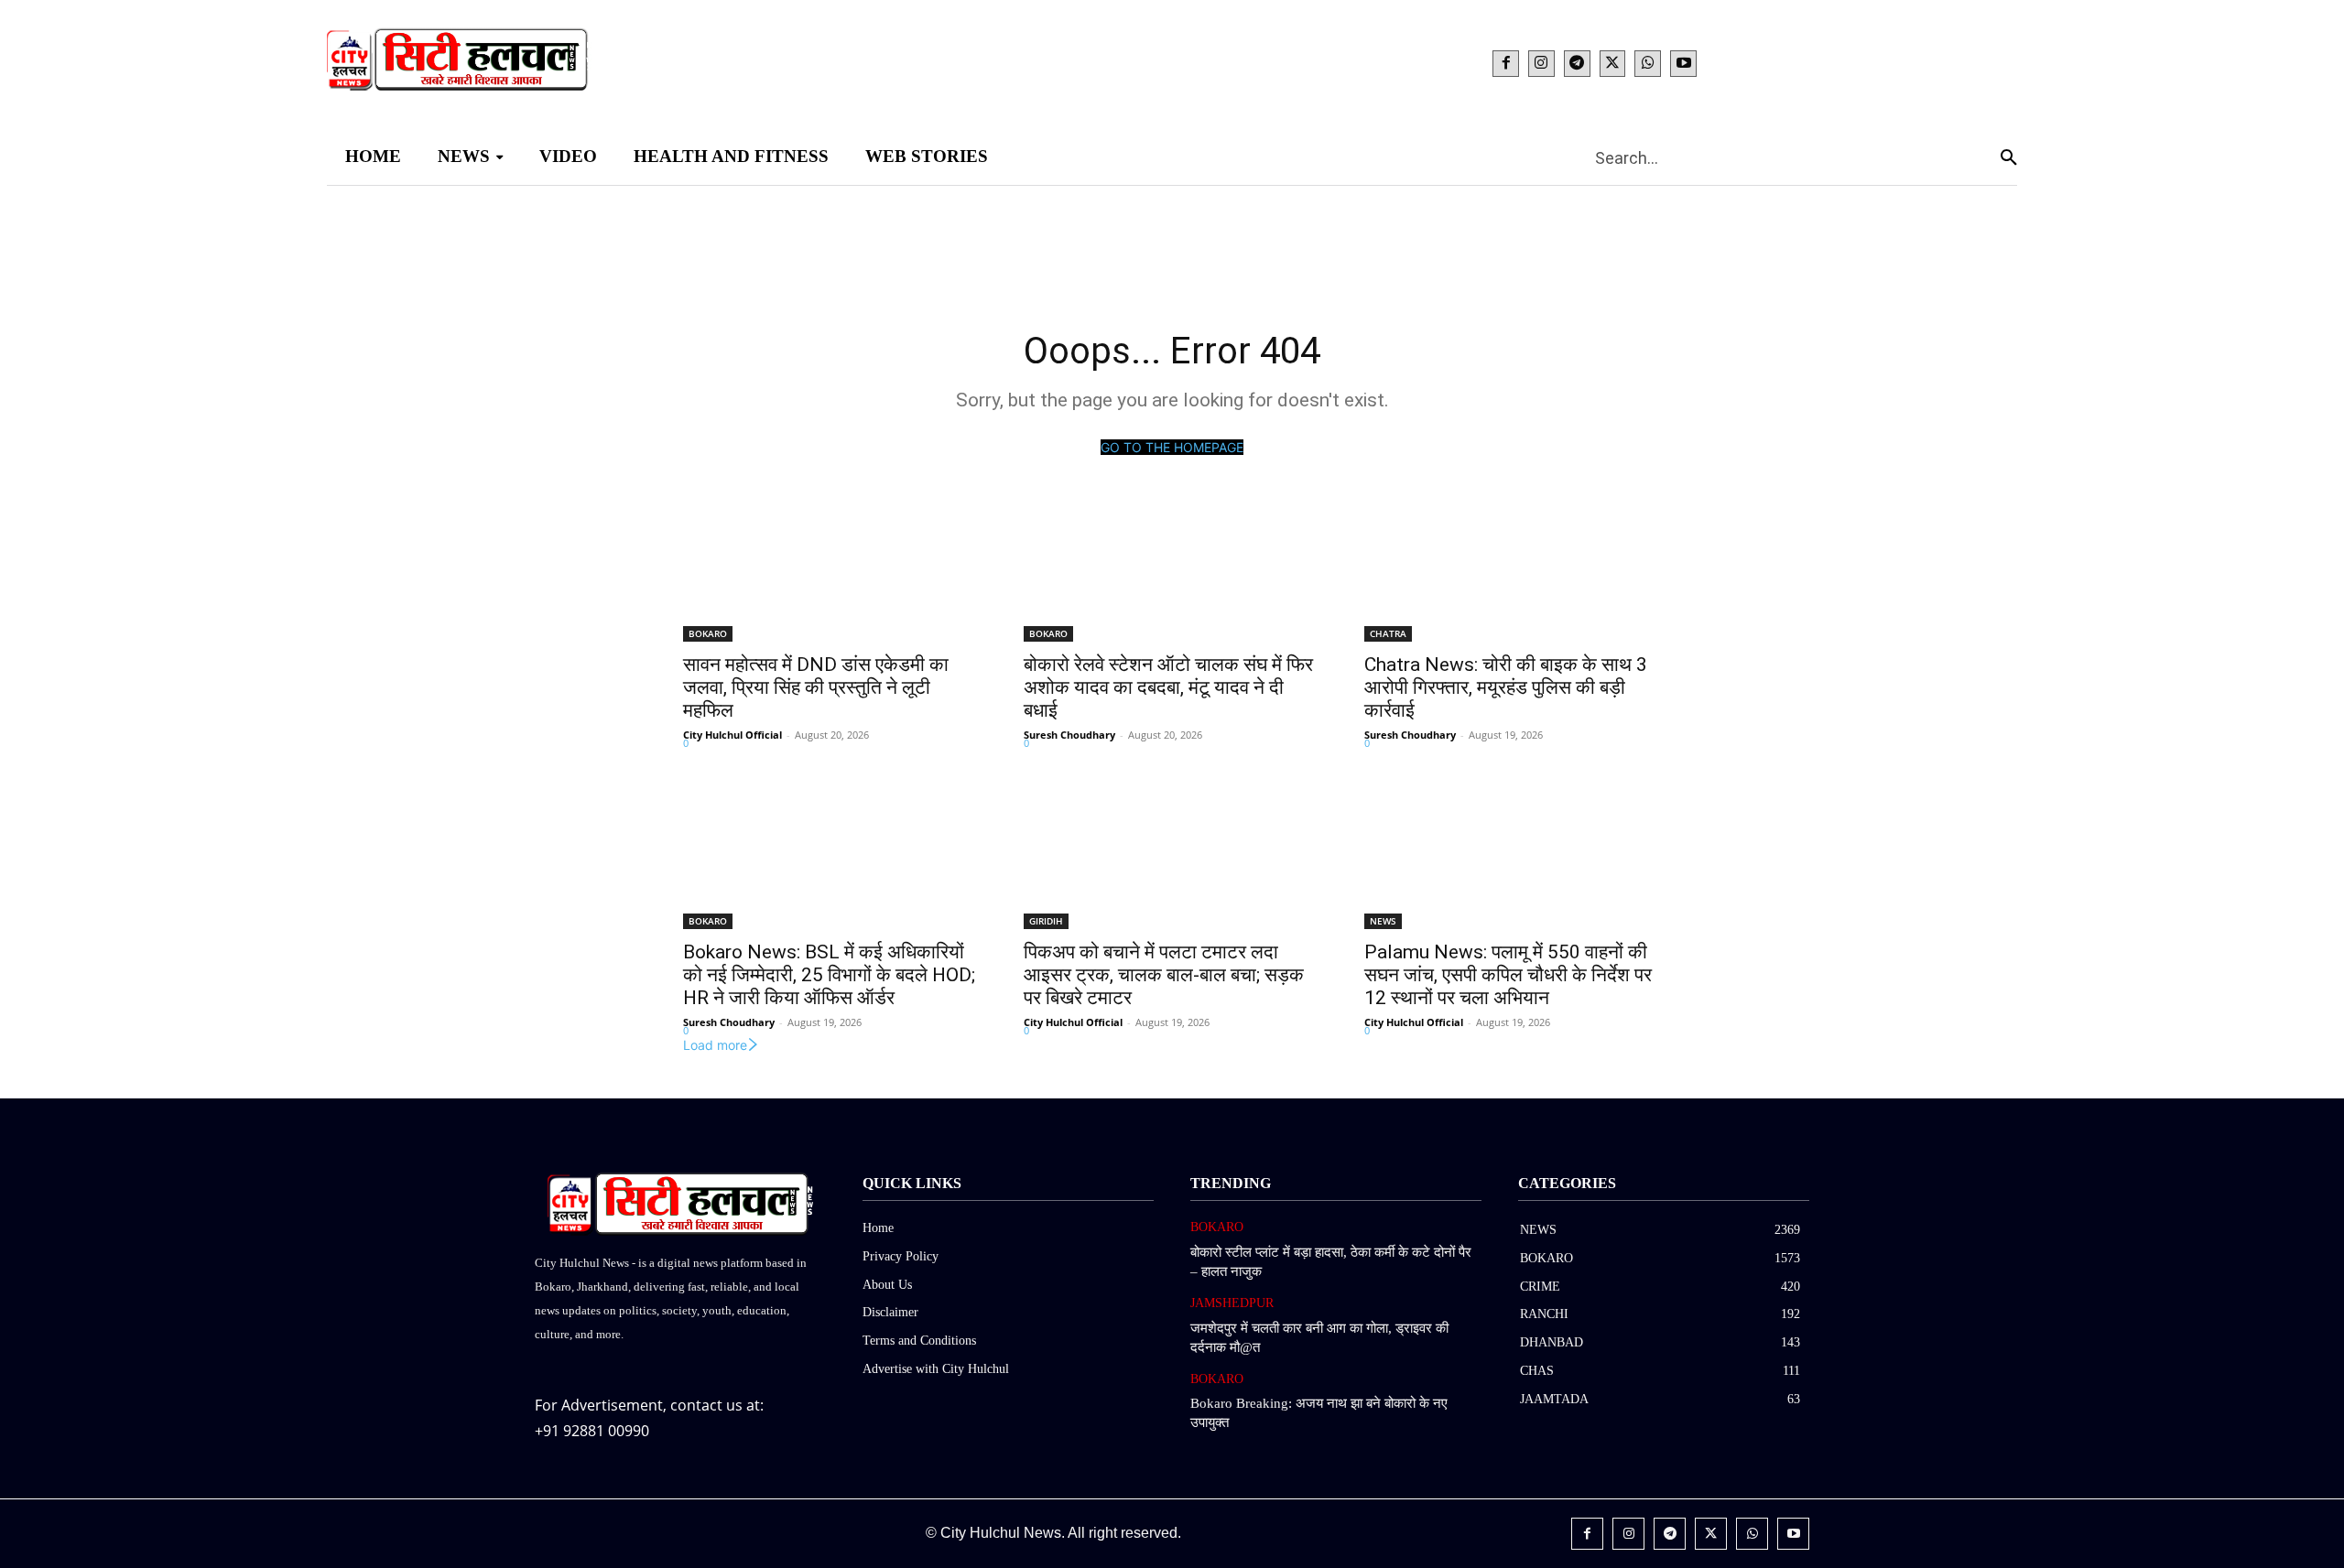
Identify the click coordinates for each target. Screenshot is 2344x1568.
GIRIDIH (1046, 921)
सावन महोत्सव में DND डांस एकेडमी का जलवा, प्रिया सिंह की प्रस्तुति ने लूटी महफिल (816, 687)
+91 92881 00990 (592, 1431)
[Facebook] (1506, 64)
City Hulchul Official (732, 735)
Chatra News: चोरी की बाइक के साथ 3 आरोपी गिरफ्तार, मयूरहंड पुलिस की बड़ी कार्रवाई (1506, 687)
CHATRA (1388, 633)
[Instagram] (1541, 64)
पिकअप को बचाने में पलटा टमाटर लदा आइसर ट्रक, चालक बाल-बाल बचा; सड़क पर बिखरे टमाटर (1164, 975)
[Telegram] (1577, 64)
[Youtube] (1683, 64)
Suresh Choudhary (1069, 735)
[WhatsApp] (1648, 64)
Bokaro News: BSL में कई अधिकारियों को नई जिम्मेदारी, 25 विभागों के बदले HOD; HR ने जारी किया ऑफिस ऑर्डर (829, 975)
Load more (715, 1045)
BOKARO (708, 633)
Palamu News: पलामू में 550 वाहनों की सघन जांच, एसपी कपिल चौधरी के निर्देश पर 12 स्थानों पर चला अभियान (1508, 975)
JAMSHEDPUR (1232, 1303)
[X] (1613, 64)
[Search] (2009, 157)
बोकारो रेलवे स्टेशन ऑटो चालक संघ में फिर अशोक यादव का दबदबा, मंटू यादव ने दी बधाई (1168, 687)
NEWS (1383, 921)
